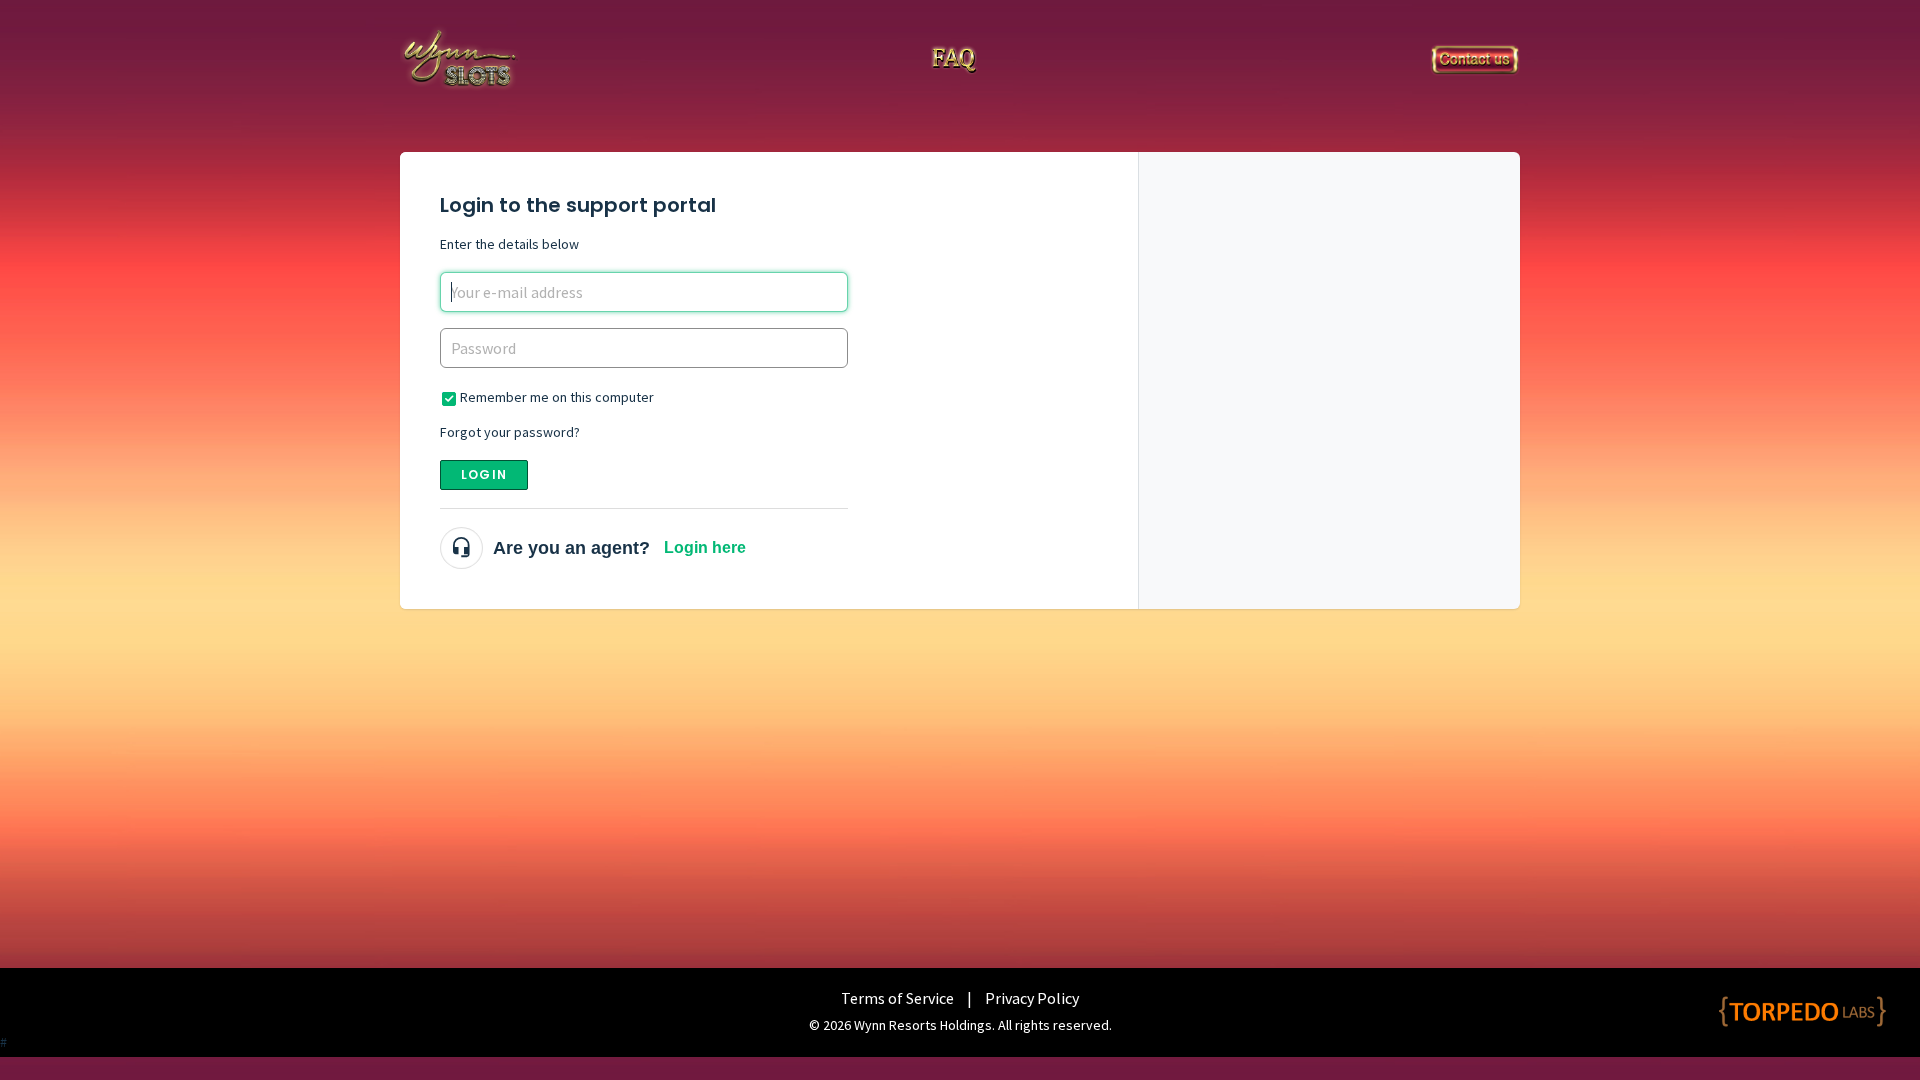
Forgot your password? (510, 432)
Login (484, 474)
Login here (705, 547)
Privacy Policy (1032, 998)
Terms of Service (897, 998)
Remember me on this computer (557, 397)
